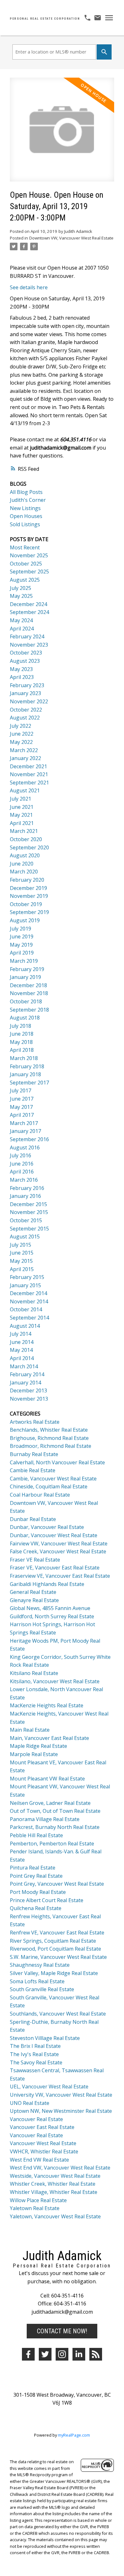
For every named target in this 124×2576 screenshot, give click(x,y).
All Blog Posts (26, 492)
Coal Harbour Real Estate (40, 1495)
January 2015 (25, 1285)
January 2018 (25, 1074)
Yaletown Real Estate (35, 2208)
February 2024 (27, 636)
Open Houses (26, 516)
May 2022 (21, 742)
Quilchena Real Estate (36, 1908)
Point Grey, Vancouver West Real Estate (57, 1884)
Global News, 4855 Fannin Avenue (50, 1608)
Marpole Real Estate (34, 1754)
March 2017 (24, 1123)
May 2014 (21, 1350)
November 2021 (29, 774)
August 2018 (25, 1018)
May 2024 (21, 620)
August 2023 (25, 661)
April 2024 (22, 629)
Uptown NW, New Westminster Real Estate (61, 2111)
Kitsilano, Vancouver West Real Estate (55, 1681)
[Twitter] (45, 2354)
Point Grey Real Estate (36, 1876)
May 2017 (21, 1107)
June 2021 (22, 807)
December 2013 (28, 1390)
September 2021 (29, 783)
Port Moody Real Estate (38, 1892)
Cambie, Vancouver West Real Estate (53, 1479)
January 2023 (25, 693)
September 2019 (29, 912)
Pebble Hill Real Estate (36, 1835)
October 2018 (26, 1001)
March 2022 (24, 750)
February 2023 (27, 685)
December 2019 (28, 888)
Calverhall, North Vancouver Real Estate (57, 1462)
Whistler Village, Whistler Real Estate (54, 2192)
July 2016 (21, 1155)
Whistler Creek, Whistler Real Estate (53, 2184)
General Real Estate (33, 1592)
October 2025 (26, 564)
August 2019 (25, 920)
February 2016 (27, 1188)
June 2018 (22, 1034)
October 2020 (26, 839)
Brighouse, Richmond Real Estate (49, 1438)
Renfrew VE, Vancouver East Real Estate (57, 1933)
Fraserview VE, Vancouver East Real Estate (60, 1576)
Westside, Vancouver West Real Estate (55, 2176)
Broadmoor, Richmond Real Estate (51, 1446)
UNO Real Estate (30, 2103)
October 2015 (26, 1220)
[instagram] (62, 2354)
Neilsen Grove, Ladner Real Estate (50, 1803)
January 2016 (25, 1196)
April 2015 (22, 1269)
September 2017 (29, 1083)
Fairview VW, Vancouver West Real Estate (59, 1544)
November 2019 (29, 896)
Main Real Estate (30, 1730)
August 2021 (25, 790)
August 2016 (25, 1147)
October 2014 (26, 1309)
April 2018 (22, 1050)
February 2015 (27, 1277)
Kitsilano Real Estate (34, 1673)
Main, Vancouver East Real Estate (49, 1738)
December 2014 (28, 1293)
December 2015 (28, 1204)
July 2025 (21, 588)
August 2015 (25, 1237)
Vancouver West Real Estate (43, 2143)
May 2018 (21, 1042)
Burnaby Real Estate (34, 1454)
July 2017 (21, 1090)
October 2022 (26, 710)
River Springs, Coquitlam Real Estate (53, 1941)
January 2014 (25, 1383)
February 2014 (27, 1374)
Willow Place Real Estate (38, 2200)
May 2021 (21, 815)
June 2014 (22, 1342)
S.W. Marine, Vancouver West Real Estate (58, 1957)
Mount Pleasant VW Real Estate (47, 1779)
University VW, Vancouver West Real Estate (61, 2095)
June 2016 (22, 1164)
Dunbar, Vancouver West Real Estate (54, 1535)
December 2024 (28, 604)
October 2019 (26, 904)
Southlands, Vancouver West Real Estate (58, 2014)
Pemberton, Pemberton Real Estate (52, 1844)
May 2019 (21, 945)
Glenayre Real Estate (34, 1600)
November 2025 (29, 555)
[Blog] (96, 2354)
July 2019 (21, 929)
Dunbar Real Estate (33, 1519)
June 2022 (22, 734)
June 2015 (22, 1253)
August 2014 (25, 1326)
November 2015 (29, 1212)
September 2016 (29, 1139)
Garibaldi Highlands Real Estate (47, 1584)
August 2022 (25, 718)
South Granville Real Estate (42, 1989)
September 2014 (29, 1318)
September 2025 (29, 572)
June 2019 (22, 936)
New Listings (25, 508)
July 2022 (21, 726)
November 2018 (29, 993)
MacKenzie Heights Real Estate (47, 1705)
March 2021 (24, 831)
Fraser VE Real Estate (35, 1560)
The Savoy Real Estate (36, 2062)
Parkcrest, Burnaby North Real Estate (55, 1827)
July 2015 (21, 1245)
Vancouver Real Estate (36, 2119)
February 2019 (27, 969)
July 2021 (21, 799)
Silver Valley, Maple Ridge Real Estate (54, 1973)
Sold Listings (25, 524)
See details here (29, 287)
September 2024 (29, 612)
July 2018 (21, 1026)
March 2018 (24, 1058)
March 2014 (24, 1366)
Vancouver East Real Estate (42, 2127)
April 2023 (22, 677)
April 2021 (22, 823)
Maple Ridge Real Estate (38, 1746)
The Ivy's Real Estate (34, 2054)
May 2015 (21, 1261)
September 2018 (29, 1010)
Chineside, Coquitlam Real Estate (49, 1486)
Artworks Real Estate (35, 1422)
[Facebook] (28, 2354)
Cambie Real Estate (33, 1470)
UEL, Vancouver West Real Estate (49, 2087)
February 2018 (27, 1066)
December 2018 (28, 985)
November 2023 (29, 645)
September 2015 (29, 1229)
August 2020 (25, 855)
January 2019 (25, 977)
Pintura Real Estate (33, 1868)
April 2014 (22, 1358)
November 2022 (29, 701)
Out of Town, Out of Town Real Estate (55, 1811)
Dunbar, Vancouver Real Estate (47, 1527)
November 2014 (29, 1301)
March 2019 (24, 961)
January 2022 (25, 758)
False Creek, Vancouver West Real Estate (58, 1551)
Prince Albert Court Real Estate (47, 1900)
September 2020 (29, 847)
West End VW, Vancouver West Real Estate (60, 2168)
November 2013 (29, 1399)
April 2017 (22, 1115)
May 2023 (21, 669)
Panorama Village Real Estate (45, 1819)
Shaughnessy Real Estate (40, 1965)
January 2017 (25, 1131)
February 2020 (27, 880)
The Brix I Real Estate (35, 2046)
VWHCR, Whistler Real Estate (44, 2151)
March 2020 (24, 872)
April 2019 (22, 953)
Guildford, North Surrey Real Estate (52, 1616)
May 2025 (21, 596)
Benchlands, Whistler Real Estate (49, 1430)
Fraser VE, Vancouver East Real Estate (55, 1568)
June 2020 (22, 864)
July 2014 (21, 1334)
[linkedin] (79, 2354)
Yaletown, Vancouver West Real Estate (55, 2216)
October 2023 (26, 653)
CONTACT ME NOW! (62, 2331)
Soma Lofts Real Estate (37, 1981)
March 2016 (24, 1180)
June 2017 (22, 1099)
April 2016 (22, 1172)
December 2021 (28, 766)
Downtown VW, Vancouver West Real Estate (71, 238)
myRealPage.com (74, 2435)
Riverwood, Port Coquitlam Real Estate (55, 1949)
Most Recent (25, 547)
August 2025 (25, 580)
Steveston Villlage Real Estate (45, 2038)
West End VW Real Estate (39, 2160)
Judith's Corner (28, 500)
